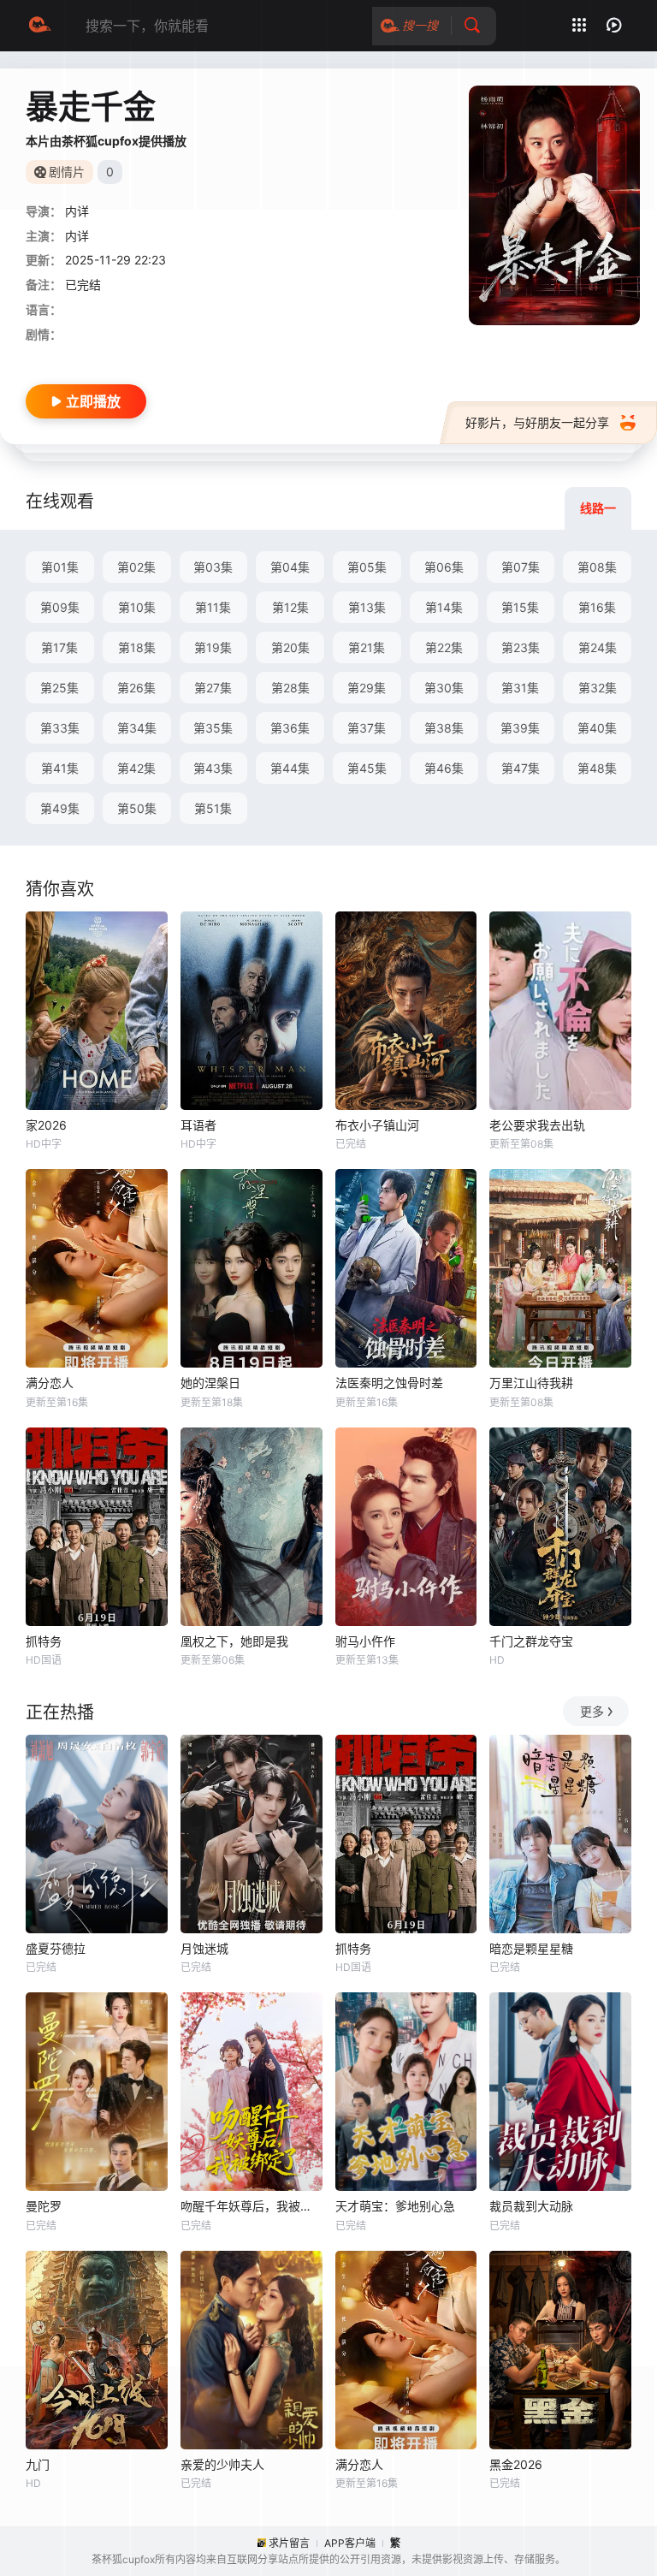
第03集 (213, 567)
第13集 (367, 607)
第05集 (367, 567)
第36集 (290, 728)
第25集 (59, 688)
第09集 (60, 607)
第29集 (367, 688)
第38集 (444, 728)
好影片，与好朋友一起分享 (537, 422)
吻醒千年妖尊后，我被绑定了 (252, 2206)
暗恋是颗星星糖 (531, 1948)
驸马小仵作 (365, 1641)
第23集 (521, 647)
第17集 (59, 647)
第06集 (444, 567)
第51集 (213, 808)
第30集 (444, 688)
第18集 (137, 647)
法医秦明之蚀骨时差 (389, 1383)
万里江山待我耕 (531, 1383)
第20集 (290, 647)
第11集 (213, 607)
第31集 (520, 688)
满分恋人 (50, 1383)
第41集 (60, 768)
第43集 (213, 768)
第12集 (290, 607)
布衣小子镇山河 (377, 1125)
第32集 (598, 688)
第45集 (367, 768)
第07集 (521, 567)
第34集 (137, 728)
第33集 (60, 728)
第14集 (444, 607)
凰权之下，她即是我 (234, 1641)
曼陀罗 (44, 2206)
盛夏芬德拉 (56, 1948)
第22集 (444, 647)
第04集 (290, 567)
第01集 (60, 567)
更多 (592, 1711)
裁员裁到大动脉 (531, 2206)
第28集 (290, 688)
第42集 (136, 768)
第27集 (213, 688)
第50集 (137, 808)
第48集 (597, 768)
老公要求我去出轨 (537, 1125)
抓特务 (44, 1641)
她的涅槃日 (210, 1383)
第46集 (444, 768)
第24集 (598, 647)
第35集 (213, 728)
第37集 (367, 728)
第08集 (597, 567)
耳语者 (198, 1125)
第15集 (520, 607)
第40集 (597, 728)
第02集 (136, 567)
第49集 (60, 808)
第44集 (290, 768)
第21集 (367, 647)
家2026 (46, 1125)
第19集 (213, 647)
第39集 (520, 728)
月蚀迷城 (204, 1948)
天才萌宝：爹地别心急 (395, 2206)
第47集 (521, 768)
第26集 (136, 688)
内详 (77, 211)
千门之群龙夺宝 (531, 1641)
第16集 (597, 607)
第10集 (137, 607)
